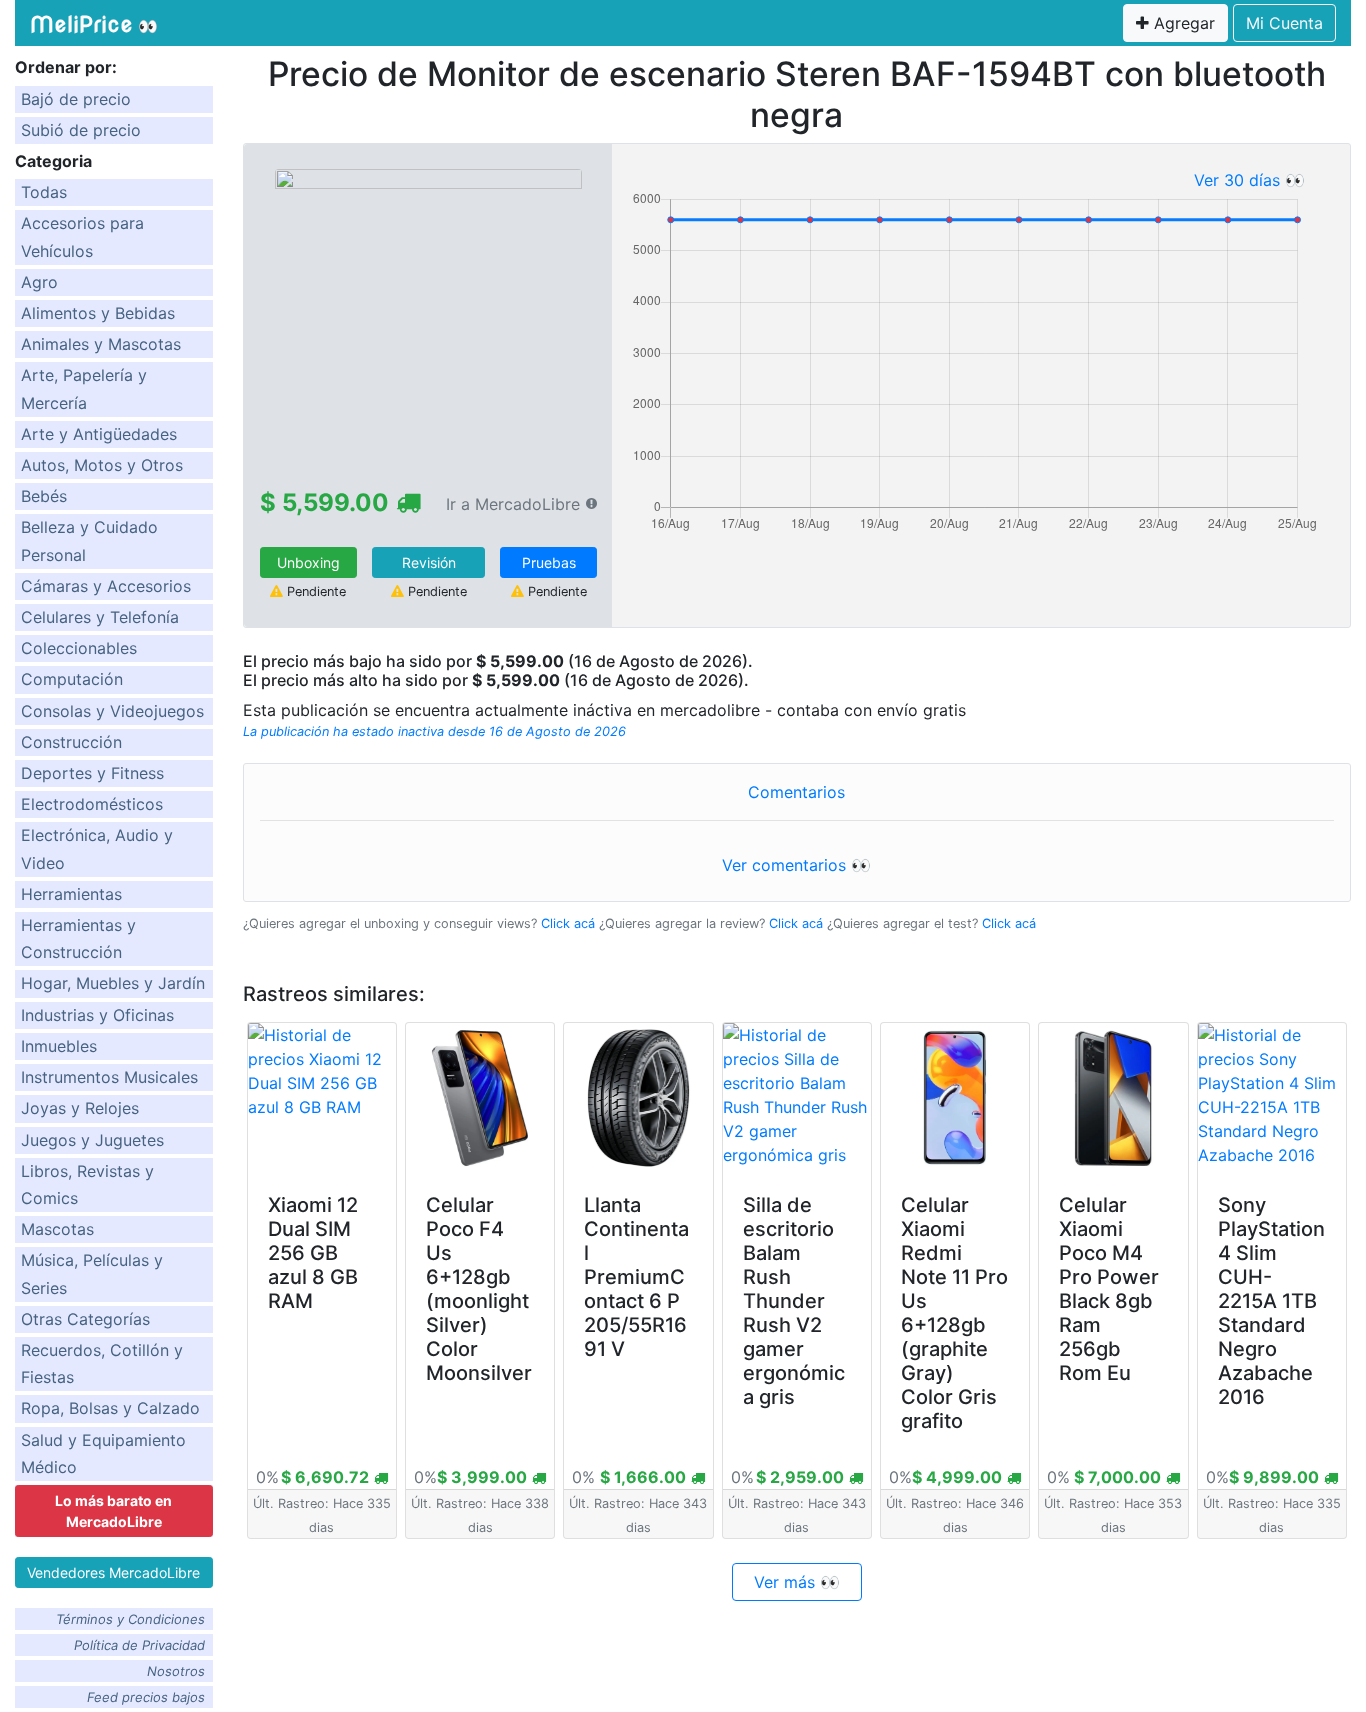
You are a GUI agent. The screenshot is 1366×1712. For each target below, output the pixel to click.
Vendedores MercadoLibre (113, 1572)
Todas (44, 192)
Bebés (44, 496)
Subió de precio (81, 130)
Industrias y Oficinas (97, 1015)
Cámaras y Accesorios (106, 586)
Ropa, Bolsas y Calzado (110, 1408)
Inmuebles (59, 1046)
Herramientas (71, 894)
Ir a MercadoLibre (513, 504)
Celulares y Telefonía (100, 617)
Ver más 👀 (797, 1582)
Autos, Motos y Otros (102, 465)
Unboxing (308, 562)
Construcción (71, 742)
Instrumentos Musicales (109, 1077)
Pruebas (549, 562)
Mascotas (57, 1229)
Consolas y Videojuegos (112, 711)
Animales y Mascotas (101, 344)
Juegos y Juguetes (92, 1140)
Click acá (568, 923)
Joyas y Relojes (80, 1108)
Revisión (429, 562)
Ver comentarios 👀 (796, 865)
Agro (39, 282)
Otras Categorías (85, 1319)
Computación (72, 679)
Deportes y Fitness (92, 773)
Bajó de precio (76, 99)
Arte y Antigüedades (99, 434)
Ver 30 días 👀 (1249, 180)
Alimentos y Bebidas (98, 313)
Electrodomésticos (92, 804)
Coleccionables (79, 648)
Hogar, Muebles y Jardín (113, 983)
